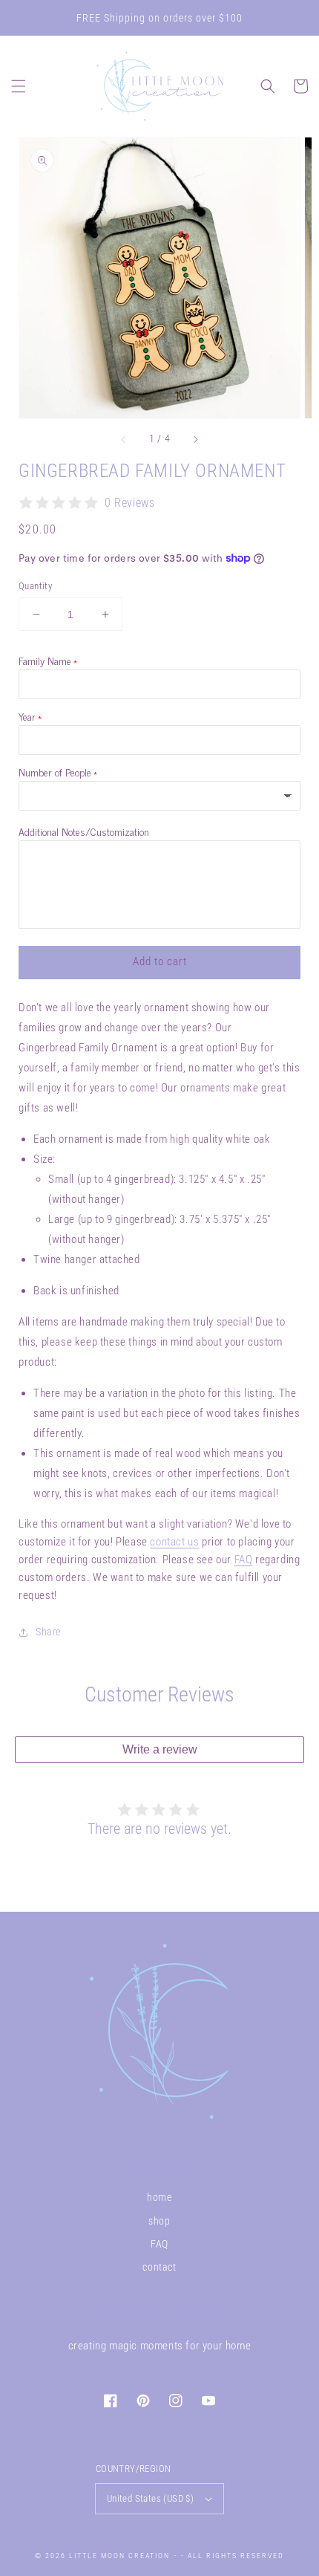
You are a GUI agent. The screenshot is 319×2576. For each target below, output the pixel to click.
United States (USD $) (150, 2498)
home (159, 2197)
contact (159, 2267)
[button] (19, 86)
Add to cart (160, 961)
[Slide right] (195, 439)
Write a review (160, 1749)
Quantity (35, 586)
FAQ (244, 1560)
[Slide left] (124, 439)
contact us (174, 1542)
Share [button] (48, 1632)
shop (159, 2221)
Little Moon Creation (119, 2556)
